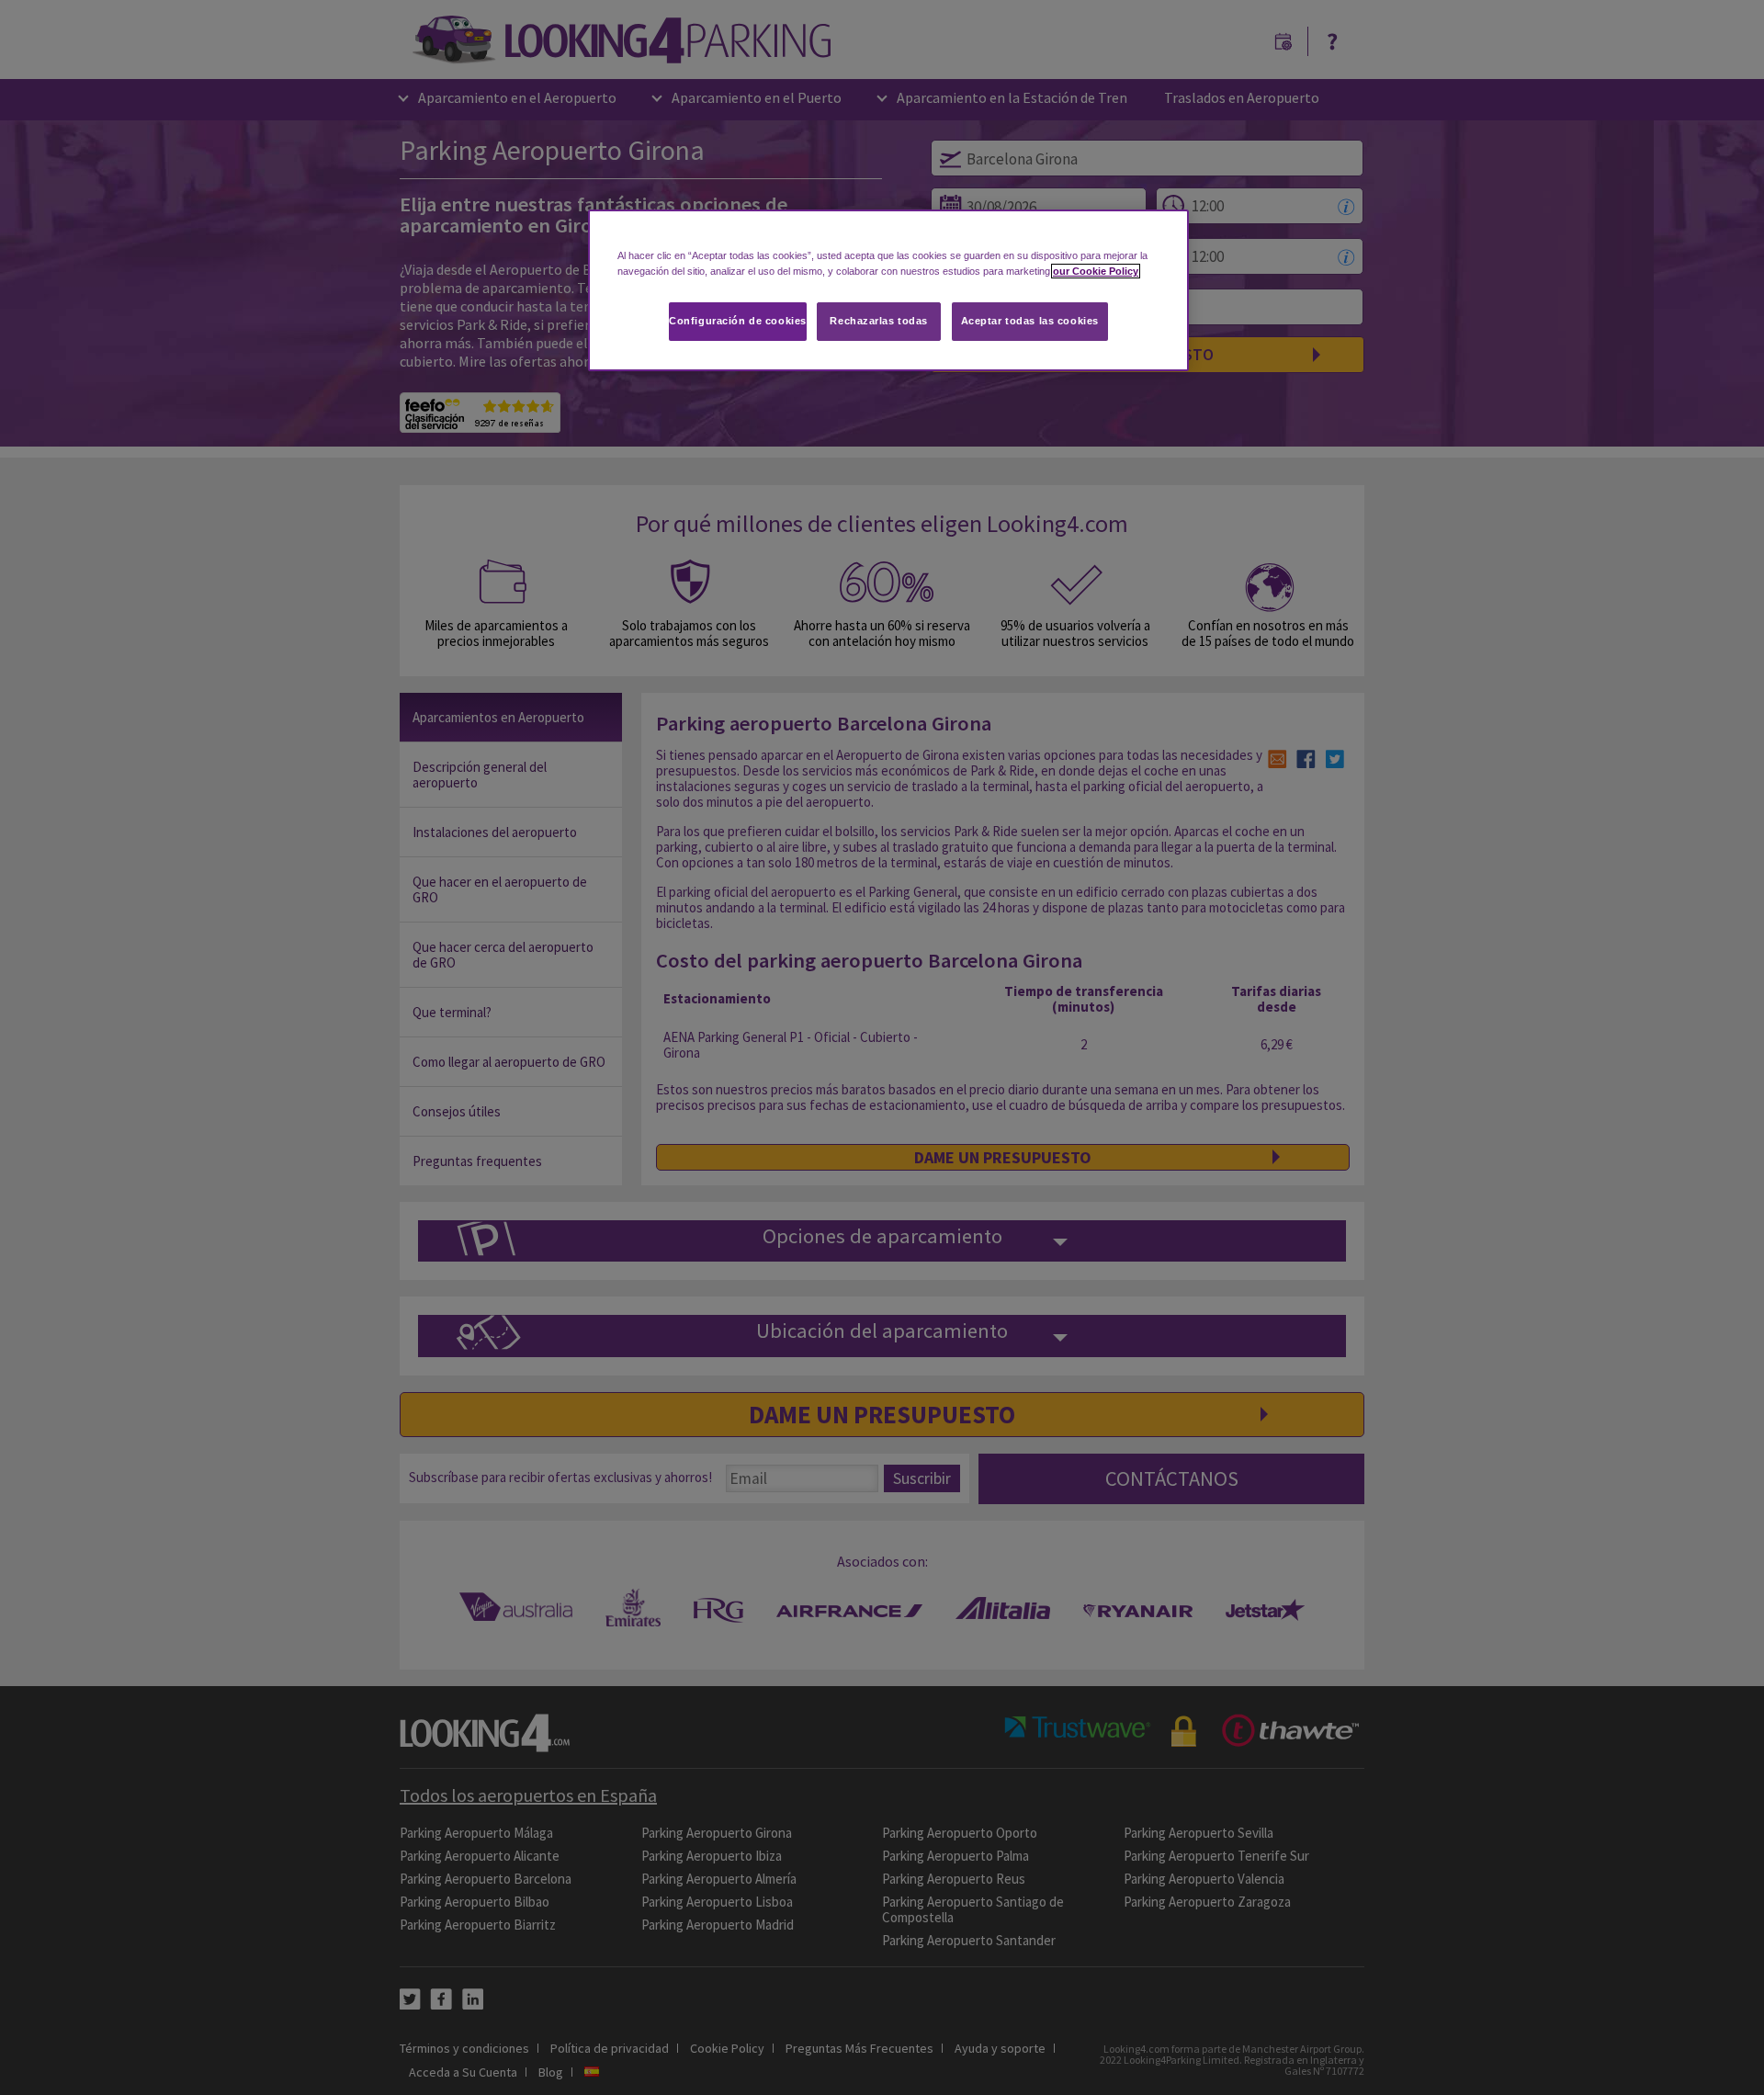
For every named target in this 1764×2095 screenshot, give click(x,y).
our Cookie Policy (1096, 271)
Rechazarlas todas (879, 321)
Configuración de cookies (738, 321)
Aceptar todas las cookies (1030, 321)
